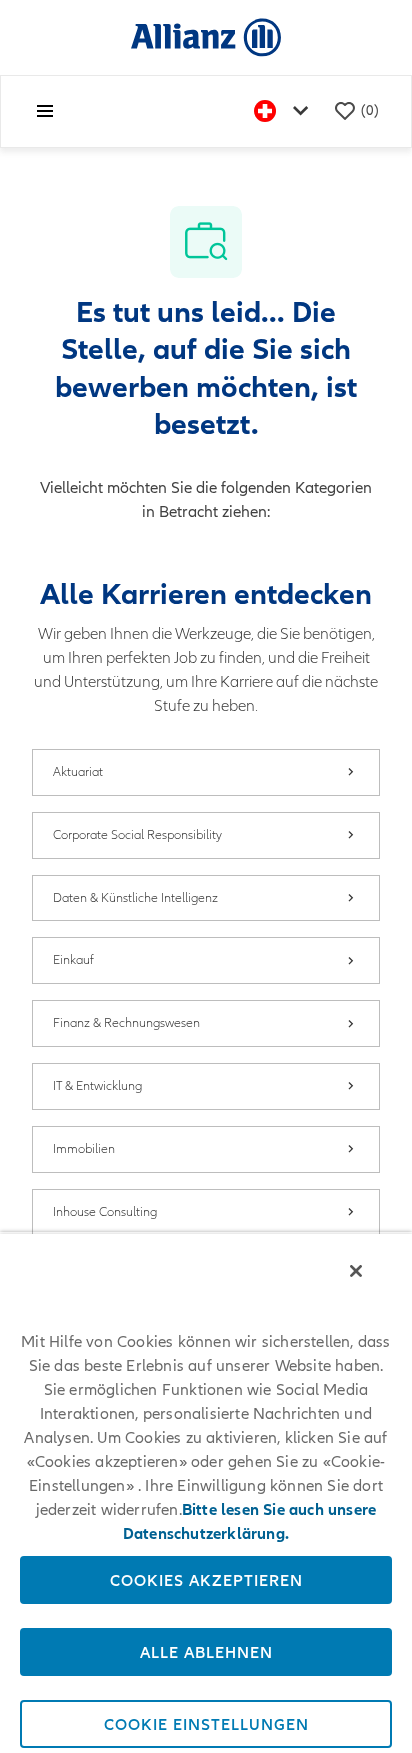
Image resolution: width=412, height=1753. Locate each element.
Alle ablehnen (206, 1652)
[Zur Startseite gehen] (206, 36)
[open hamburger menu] (45, 111)
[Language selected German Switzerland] (285, 111)
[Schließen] (356, 1271)
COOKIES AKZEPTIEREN (206, 1580)
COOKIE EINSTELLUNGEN (206, 1724)
